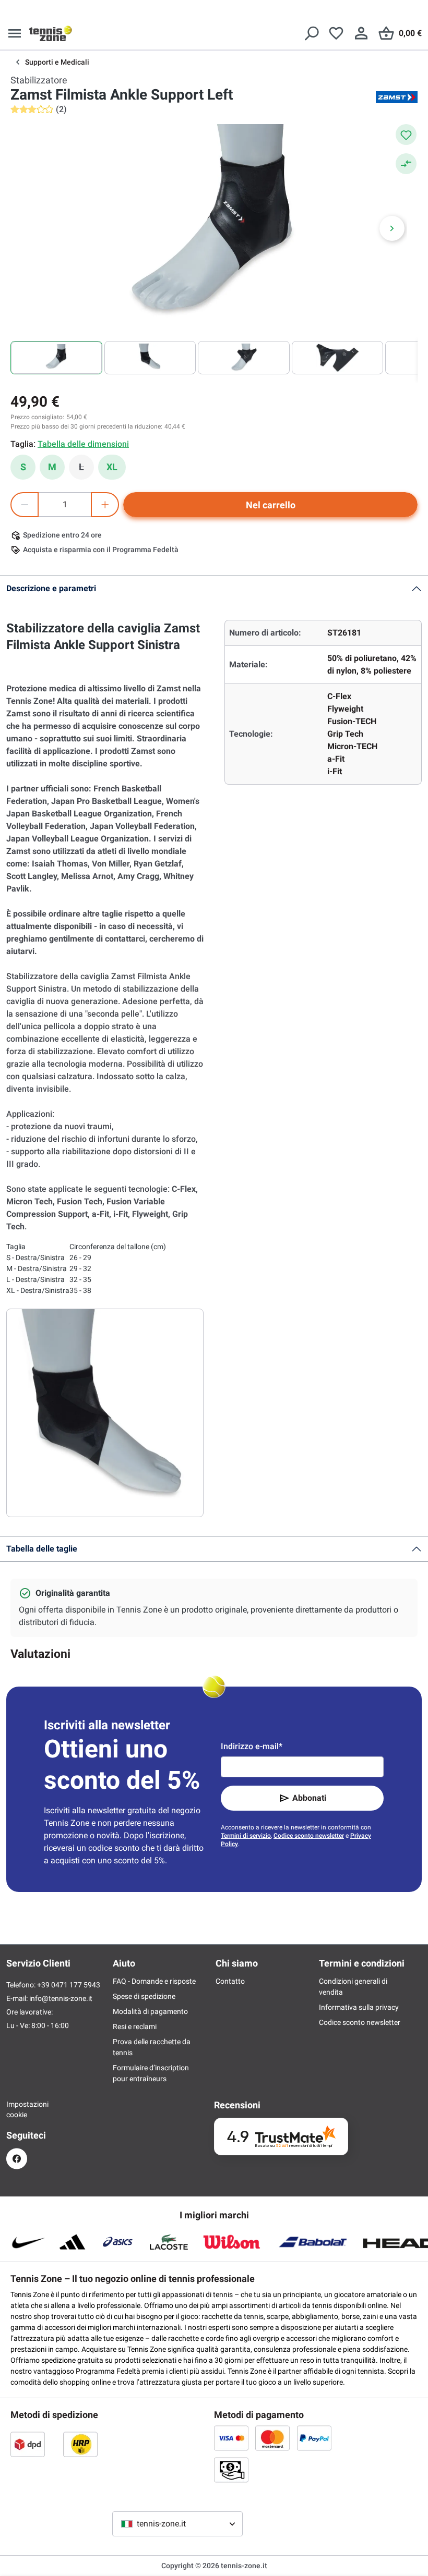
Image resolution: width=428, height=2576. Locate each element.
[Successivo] (392, 228)
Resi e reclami (135, 2026)
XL (112, 467)
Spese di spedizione (144, 1996)
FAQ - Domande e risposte (154, 1981)
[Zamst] (397, 97)
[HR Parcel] (80, 2444)
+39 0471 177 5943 (69, 1985)
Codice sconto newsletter (309, 1836)
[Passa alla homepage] (51, 33)
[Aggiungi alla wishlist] (406, 135)
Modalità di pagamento (150, 2011)
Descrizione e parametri (51, 588)
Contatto (230, 1981)
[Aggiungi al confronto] (406, 164)
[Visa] (231, 2438)
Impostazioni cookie (17, 2109)
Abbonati (309, 1798)
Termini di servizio (246, 1836)
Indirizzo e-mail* (252, 1746)
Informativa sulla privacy (359, 2007)
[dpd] (28, 2444)
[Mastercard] (272, 2438)
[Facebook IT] (17, 2159)
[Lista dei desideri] (336, 33)
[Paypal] (314, 2438)
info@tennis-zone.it (61, 1998)
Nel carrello (271, 505)
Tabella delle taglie (42, 1549)
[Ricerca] (311, 33)
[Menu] (15, 33)
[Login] (361, 33)
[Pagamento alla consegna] (231, 2470)
